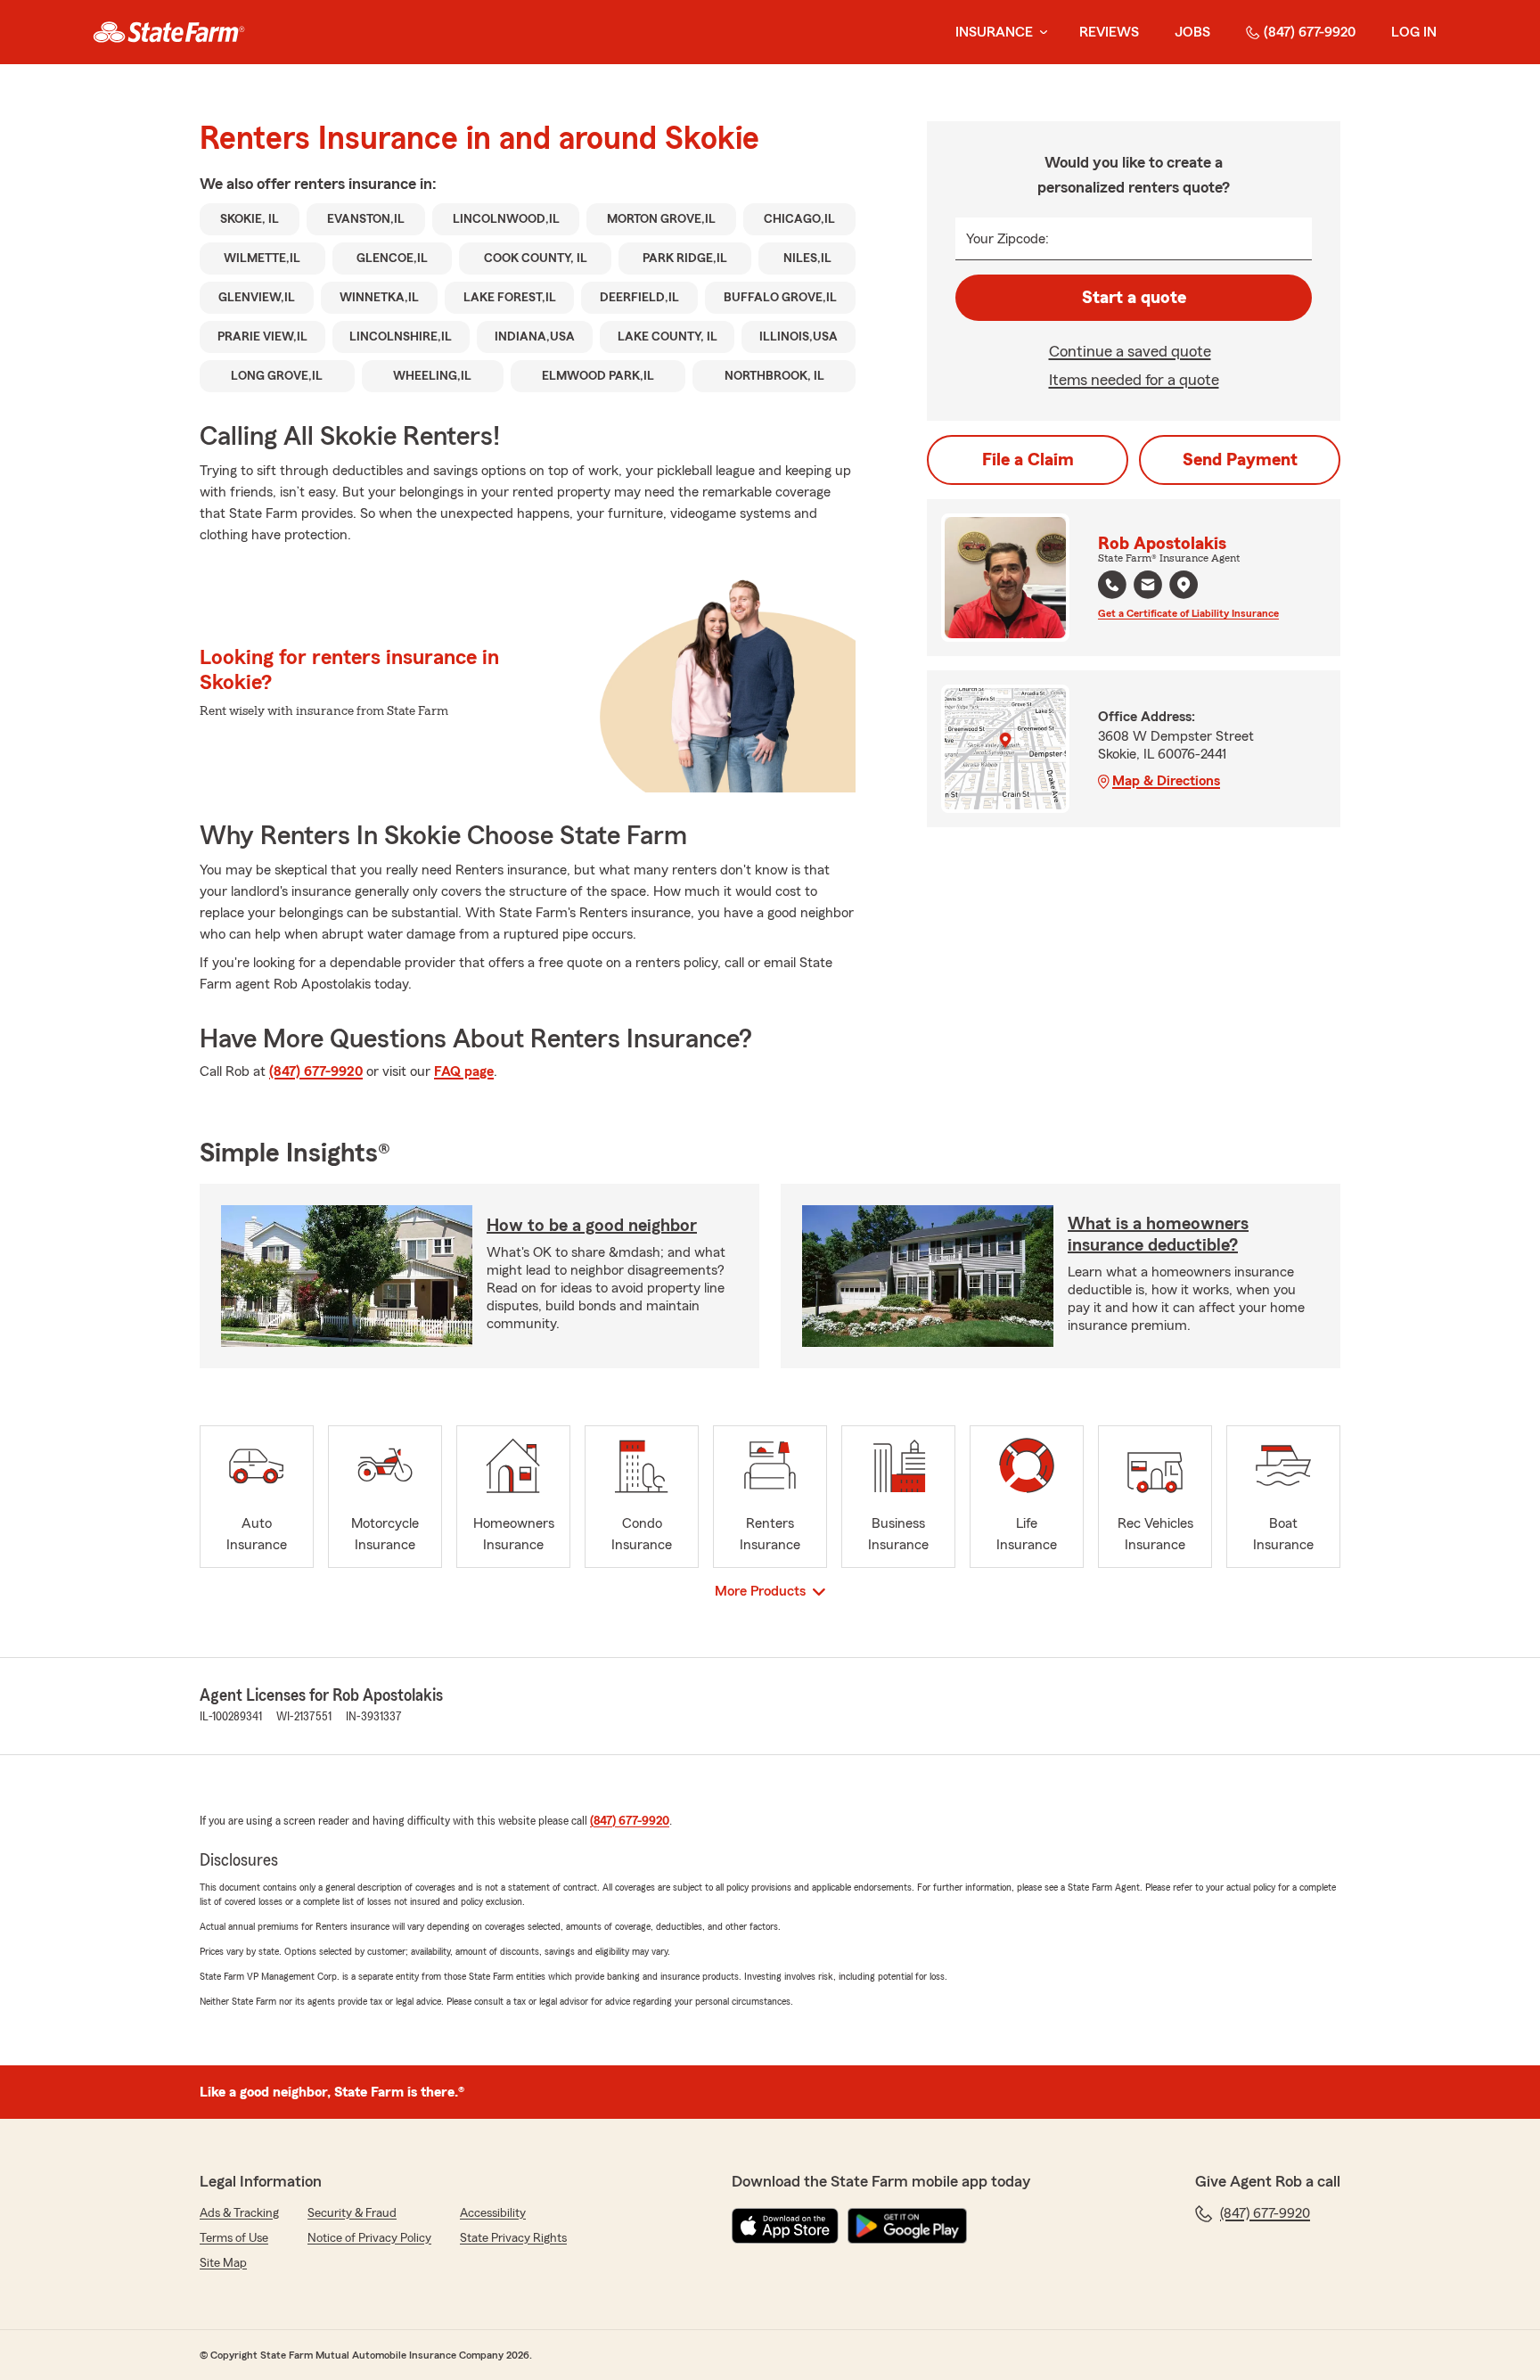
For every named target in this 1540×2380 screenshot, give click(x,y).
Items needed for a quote (1134, 380)
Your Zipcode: (1008, 239)
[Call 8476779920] (1112, 585)
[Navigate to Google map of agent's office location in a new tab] (1184, 585)
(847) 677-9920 (1310, 32)
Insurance (994, 32)
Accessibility (493, 2213)
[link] (169, 32)
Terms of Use (234, 2238)
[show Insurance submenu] (1040, 33)
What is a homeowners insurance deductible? (1158, 1235)
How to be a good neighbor (592, 1226)
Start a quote (1134, 298)
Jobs (1192, 32)
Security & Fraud (352, 2213)
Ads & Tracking (239, 2213)
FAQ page (464, 1071)
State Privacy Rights (513, 2238)
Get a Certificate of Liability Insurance (1188, 613)
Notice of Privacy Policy (369, 2238)
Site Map (223, 2263)
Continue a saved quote (1130, 351)
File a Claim (1028, 460)
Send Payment (1240, 460)
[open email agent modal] (1148, 587)
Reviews (1109, 32)
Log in (1414, 32)
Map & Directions (1166, 781)
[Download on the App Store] (785, 2226)
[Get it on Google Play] (907, 2226)
